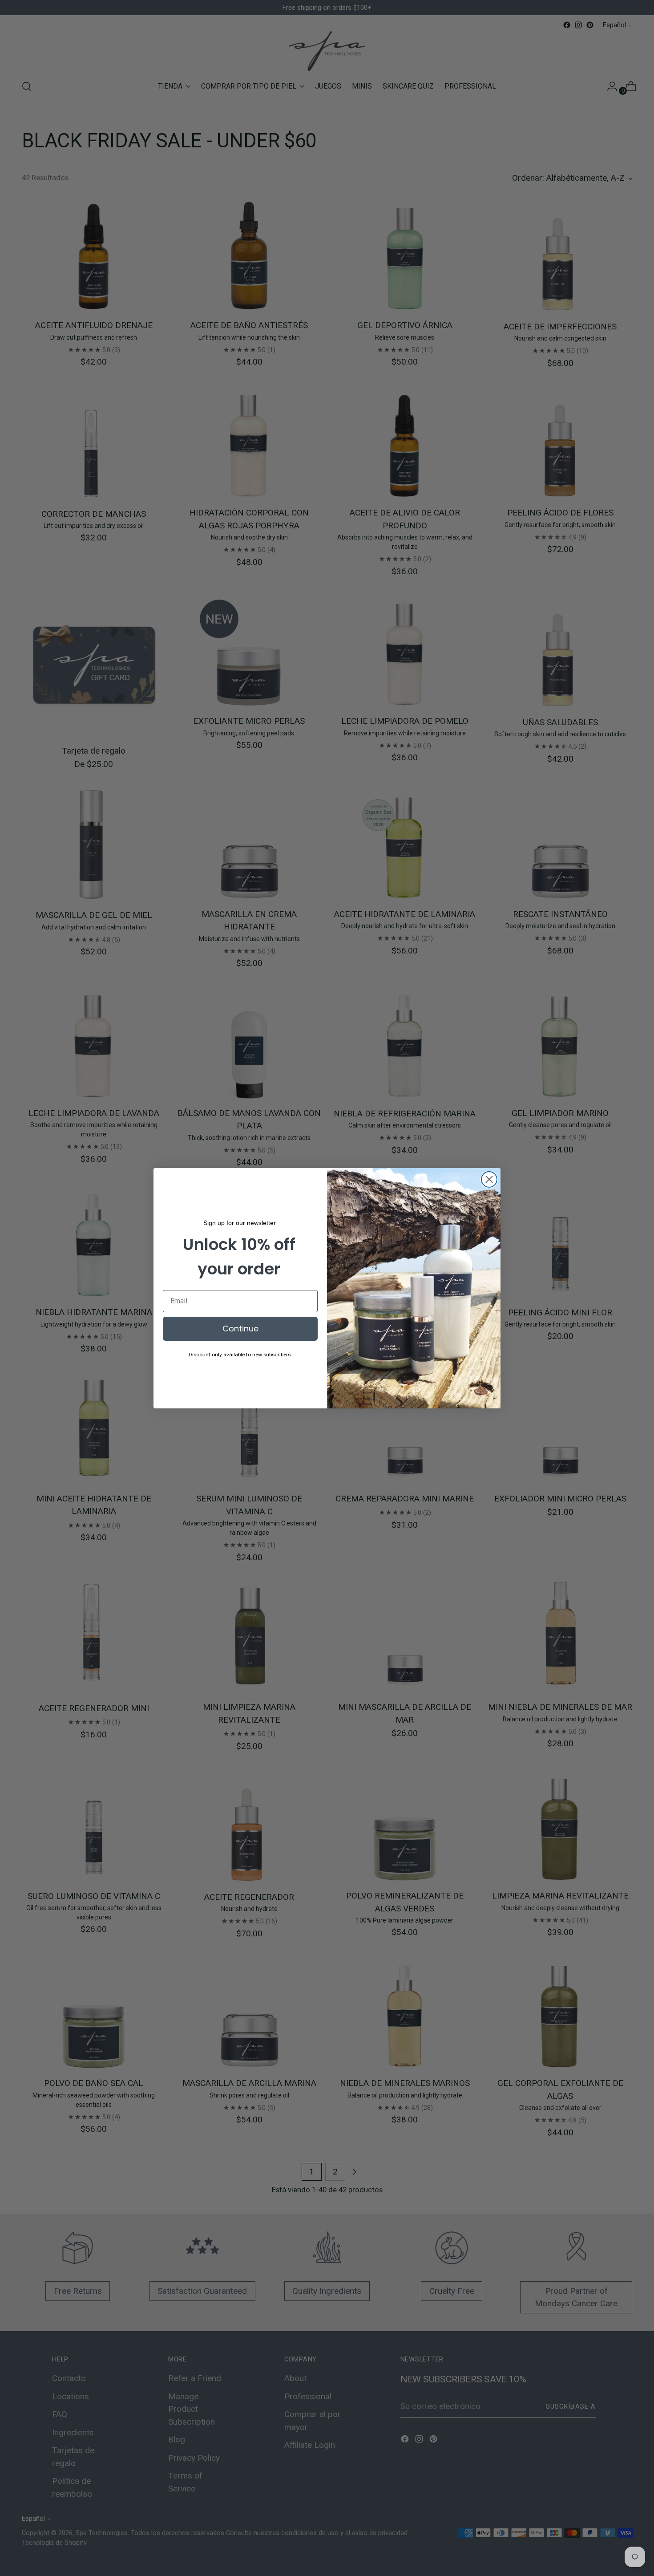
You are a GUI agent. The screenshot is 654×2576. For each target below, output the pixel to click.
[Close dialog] (489, 1179)
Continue (240, 1329)
